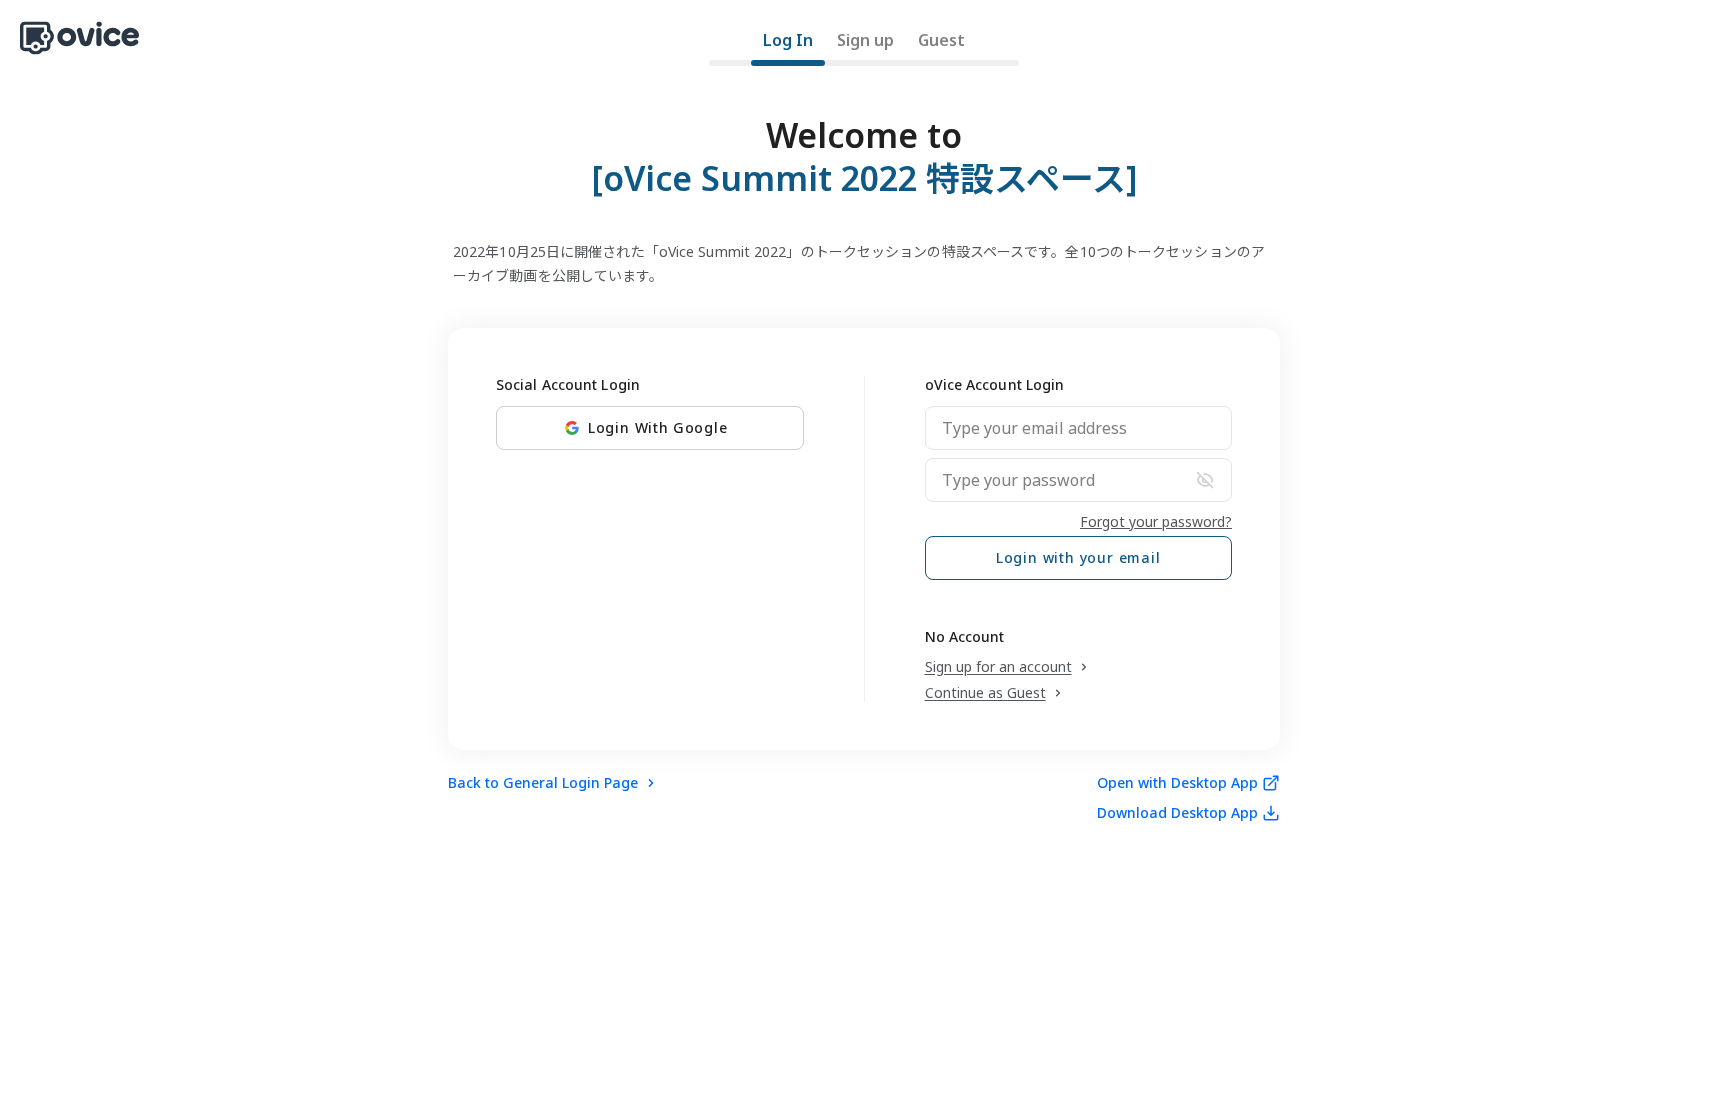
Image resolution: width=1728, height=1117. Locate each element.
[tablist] (864, 47)
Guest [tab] (941, 40)
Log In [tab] (788, 40)
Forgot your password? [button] (1156, 521)
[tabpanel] (864, 456)
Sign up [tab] (865, 40)
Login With (658, 427)
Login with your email (1078, 557)
